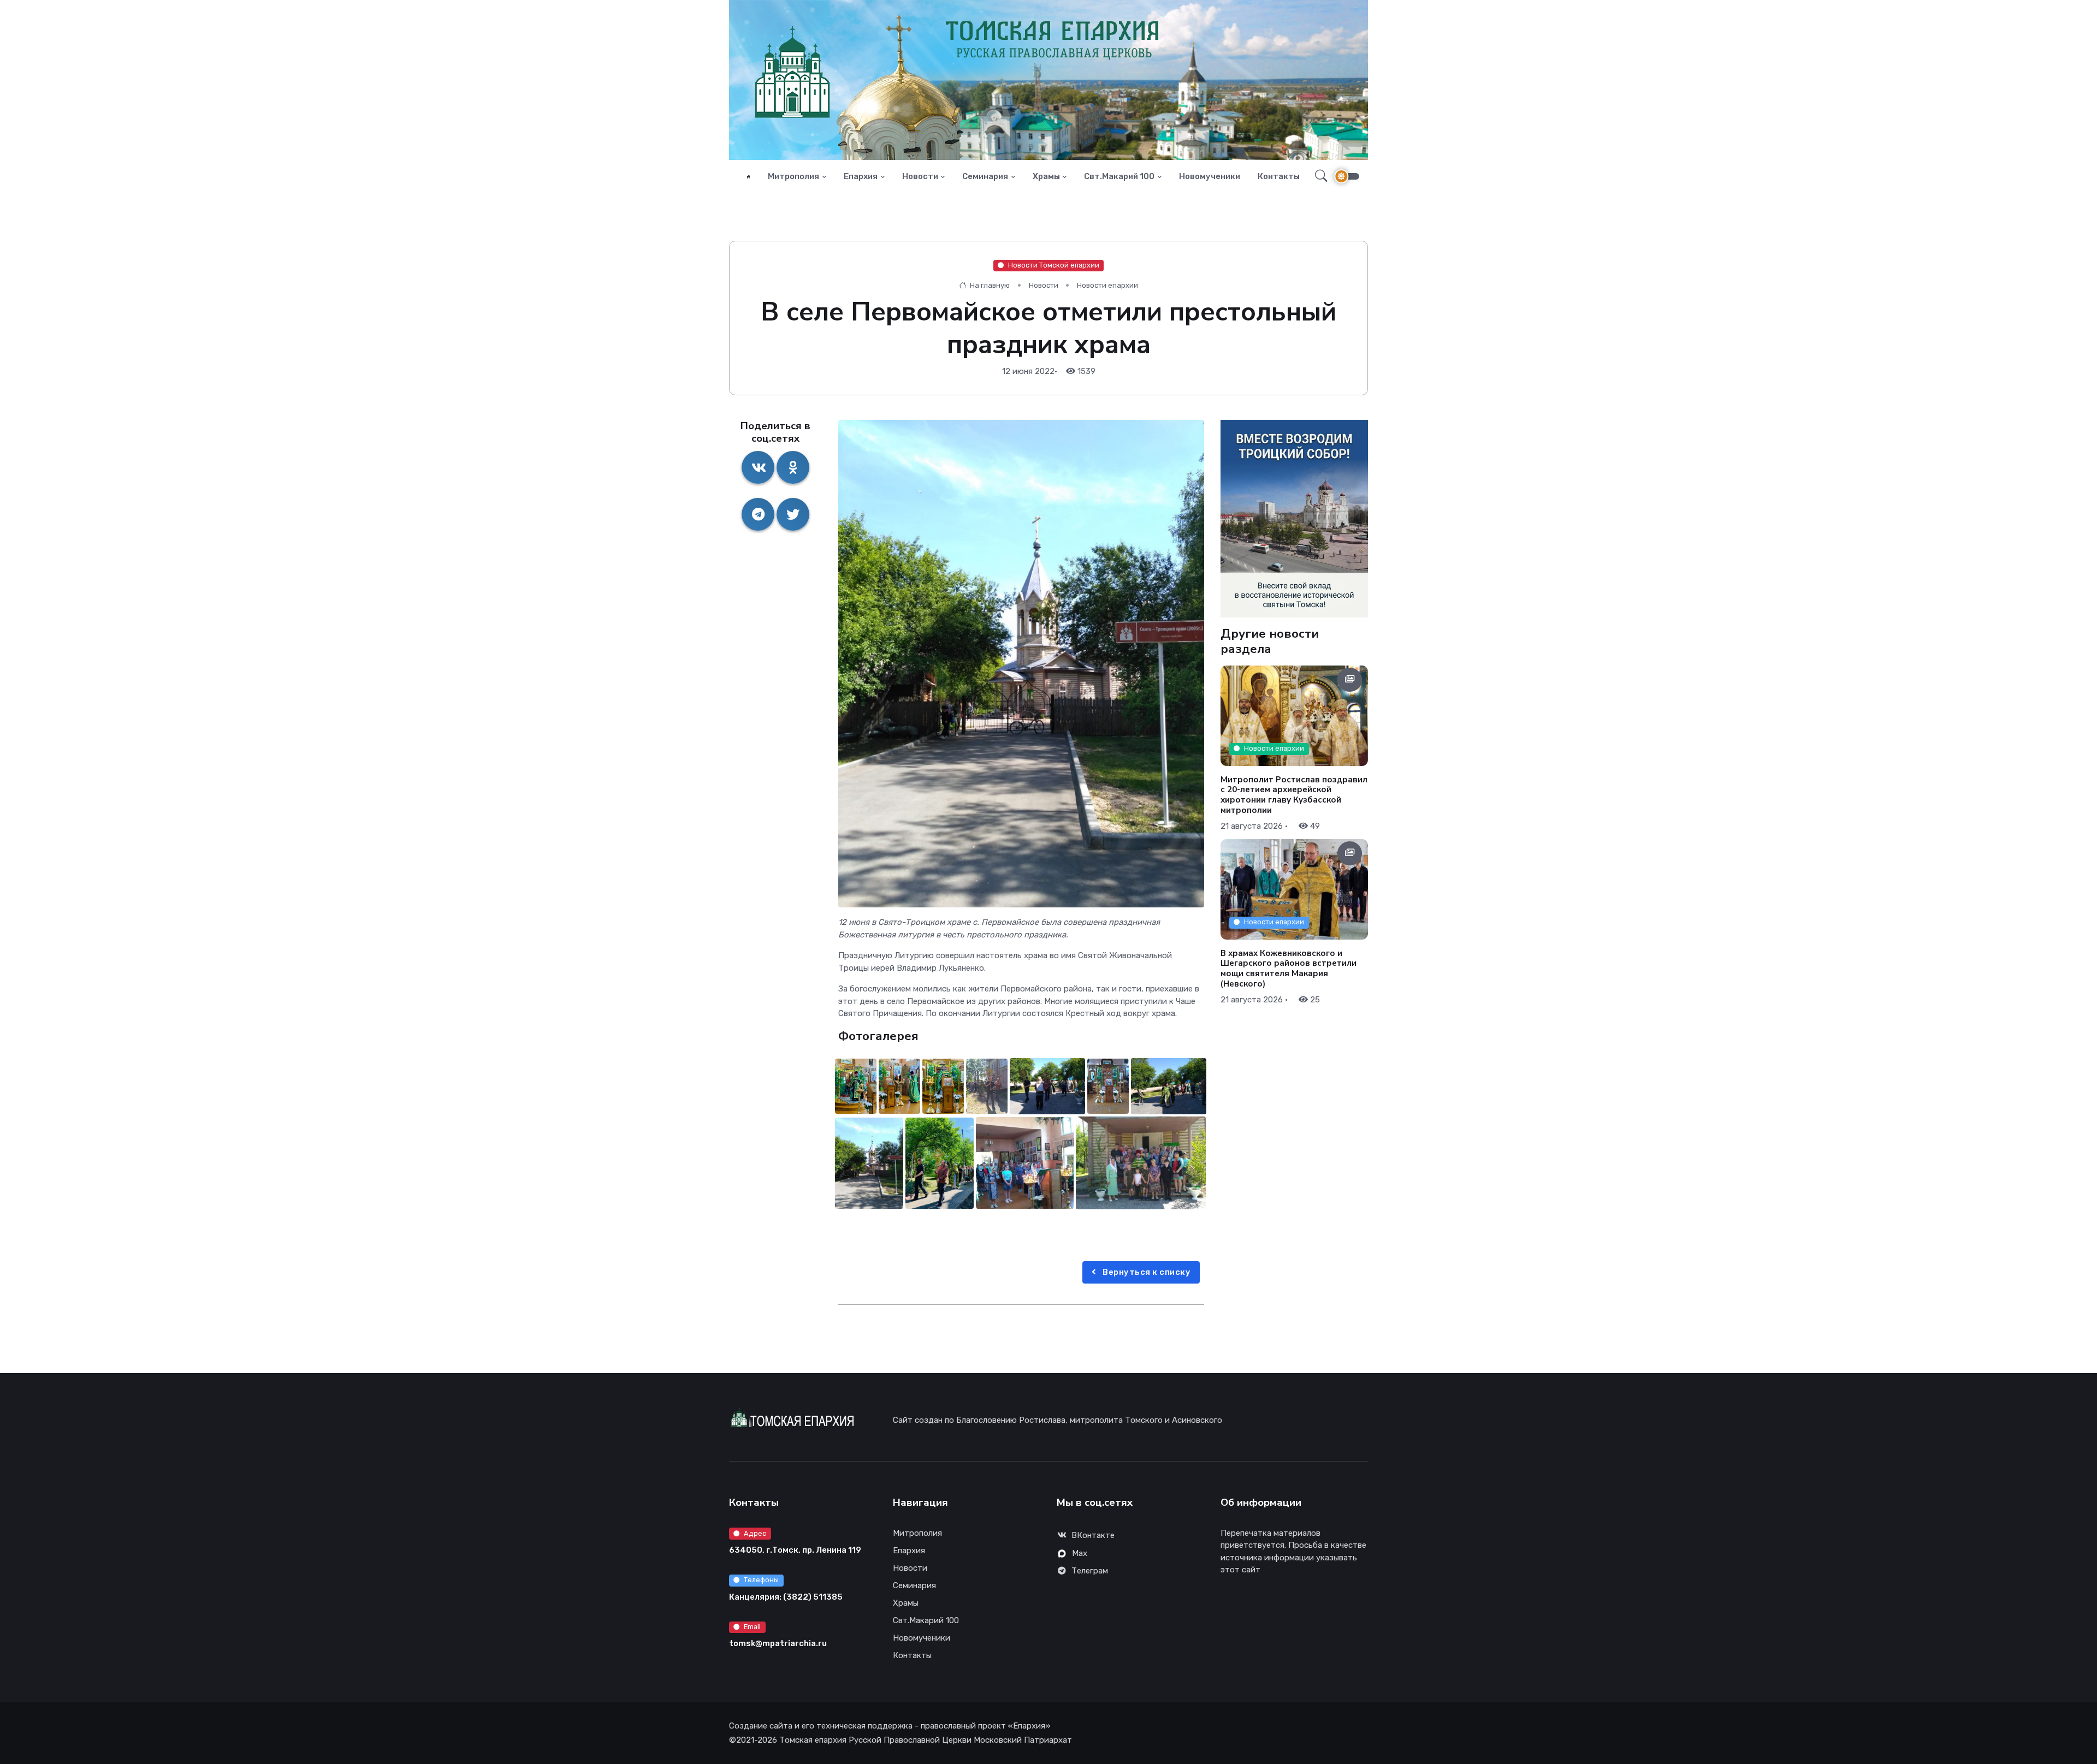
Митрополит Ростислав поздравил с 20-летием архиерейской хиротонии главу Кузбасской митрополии (1294, 794)
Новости (920, 176)
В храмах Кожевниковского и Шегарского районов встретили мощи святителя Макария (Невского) (1289, 968)
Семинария (985, 176)
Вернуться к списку (1146, 1272)
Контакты (1279, 176)
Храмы (1046, 176)
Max (1080, 1553)
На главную (989, 285)
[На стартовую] (748, 177)
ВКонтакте (1093, 1535)
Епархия (861, 176)
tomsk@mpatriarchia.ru (778, 1643)
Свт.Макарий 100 (1119, 176)
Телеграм (1090, 1571)
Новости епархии (1107, 285)
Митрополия (793, 176)
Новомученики (1210, 176)
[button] (1318, 176)
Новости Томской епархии (1054, 265)
